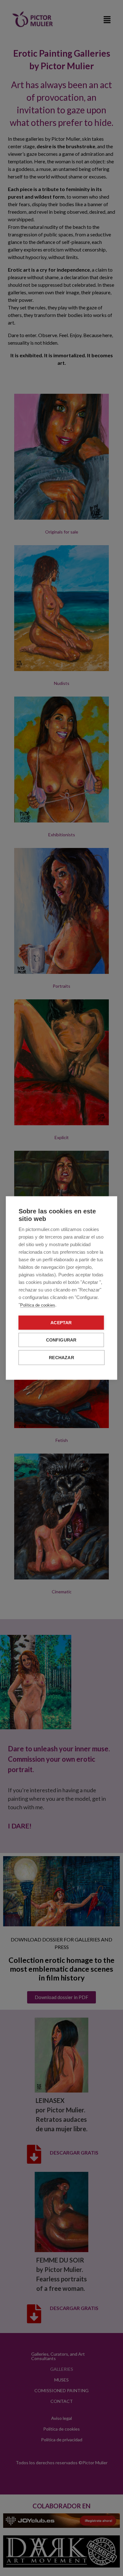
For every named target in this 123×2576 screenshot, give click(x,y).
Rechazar (61, 1358)
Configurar (61, 1340)
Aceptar (61, 1323)
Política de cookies (38, 1305)
